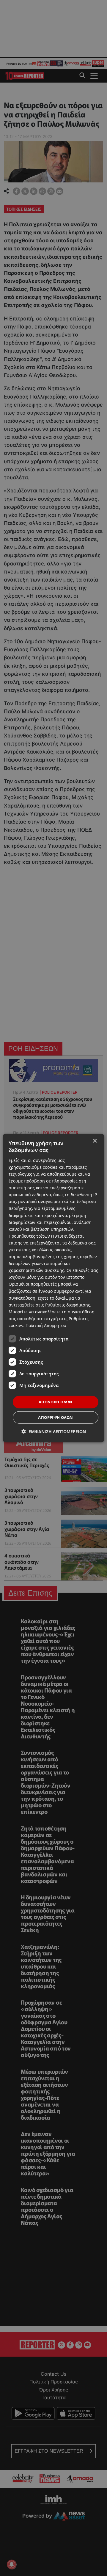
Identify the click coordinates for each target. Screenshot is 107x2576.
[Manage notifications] (12, 2564)
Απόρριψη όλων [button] (55, 1417)
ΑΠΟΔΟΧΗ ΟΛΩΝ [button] (56, 1402)
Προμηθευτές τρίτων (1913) (36, 1236)
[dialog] (53, 1288)
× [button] (95, 1141)
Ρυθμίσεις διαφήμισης (68, 1305)
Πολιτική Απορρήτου (46, 1325)
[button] (54, 1431)
